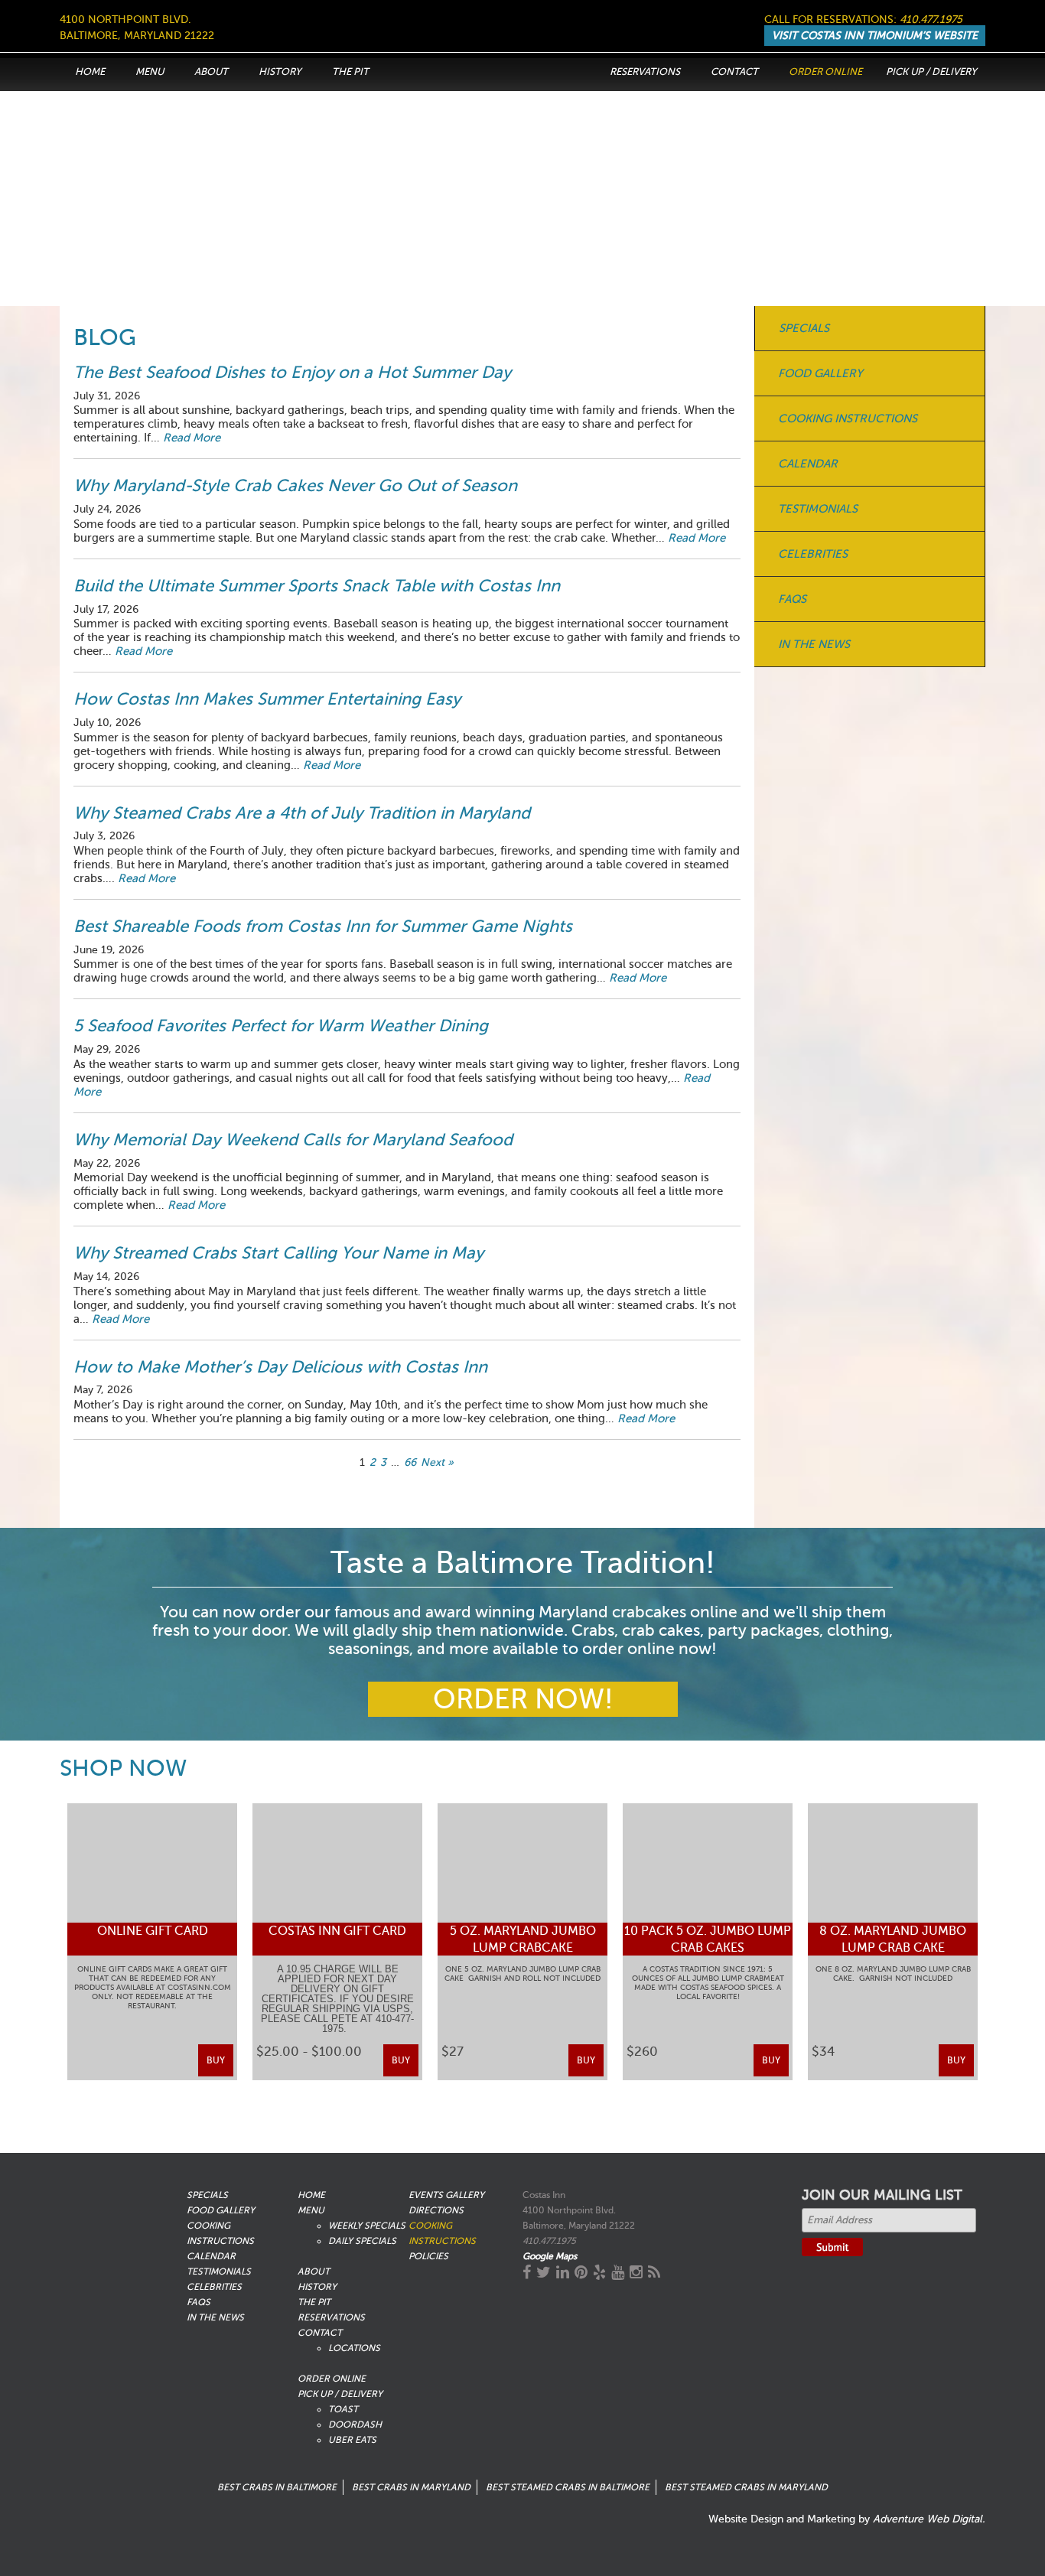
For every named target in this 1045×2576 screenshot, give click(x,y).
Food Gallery (820, 373)
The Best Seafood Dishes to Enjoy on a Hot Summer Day (292, 372)
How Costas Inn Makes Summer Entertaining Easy (267, 699)
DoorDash (355, 2425)
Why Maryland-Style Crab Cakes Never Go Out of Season (295, 485)
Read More (192, 438)
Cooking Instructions (848, 418)
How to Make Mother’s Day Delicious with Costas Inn (280, 1367)
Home (90, 72)
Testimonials (818, 509)
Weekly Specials (367, 2226)
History (280, 72)
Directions (436, 2210)
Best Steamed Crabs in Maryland (746, 2487)
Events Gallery (446, 2195)
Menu (150, 72)
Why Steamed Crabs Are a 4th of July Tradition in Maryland (302, 813)
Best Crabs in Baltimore (277, 2487)
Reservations (645, 72)
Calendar (808, 464)
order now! (523, 1699)
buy (216, 2060)
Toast (343, 2409)
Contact (734, 72)
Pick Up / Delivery (931, 72)
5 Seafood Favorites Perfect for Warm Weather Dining (281, 1026)
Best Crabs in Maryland (411, 2487)
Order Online (825, 72)
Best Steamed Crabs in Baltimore (568, 2487)
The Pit (350, 72)
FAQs (792, 599)
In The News (814, 644)
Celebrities (813, 554)
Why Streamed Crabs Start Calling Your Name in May (281, 1253)
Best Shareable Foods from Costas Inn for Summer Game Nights (323, 926)
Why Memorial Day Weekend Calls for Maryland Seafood (293, 1140)
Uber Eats (352, 2440)
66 (410, 1462)
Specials (804, 328)
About (211, 72)
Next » (437, 1462)
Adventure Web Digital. (929, 2519)
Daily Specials (362, 2241)
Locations (354, 2348)
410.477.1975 (931, 20)
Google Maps (550, 2256)
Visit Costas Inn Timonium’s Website (875, 36)
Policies (428, 2256)
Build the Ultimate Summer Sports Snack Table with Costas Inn (317, 586)
